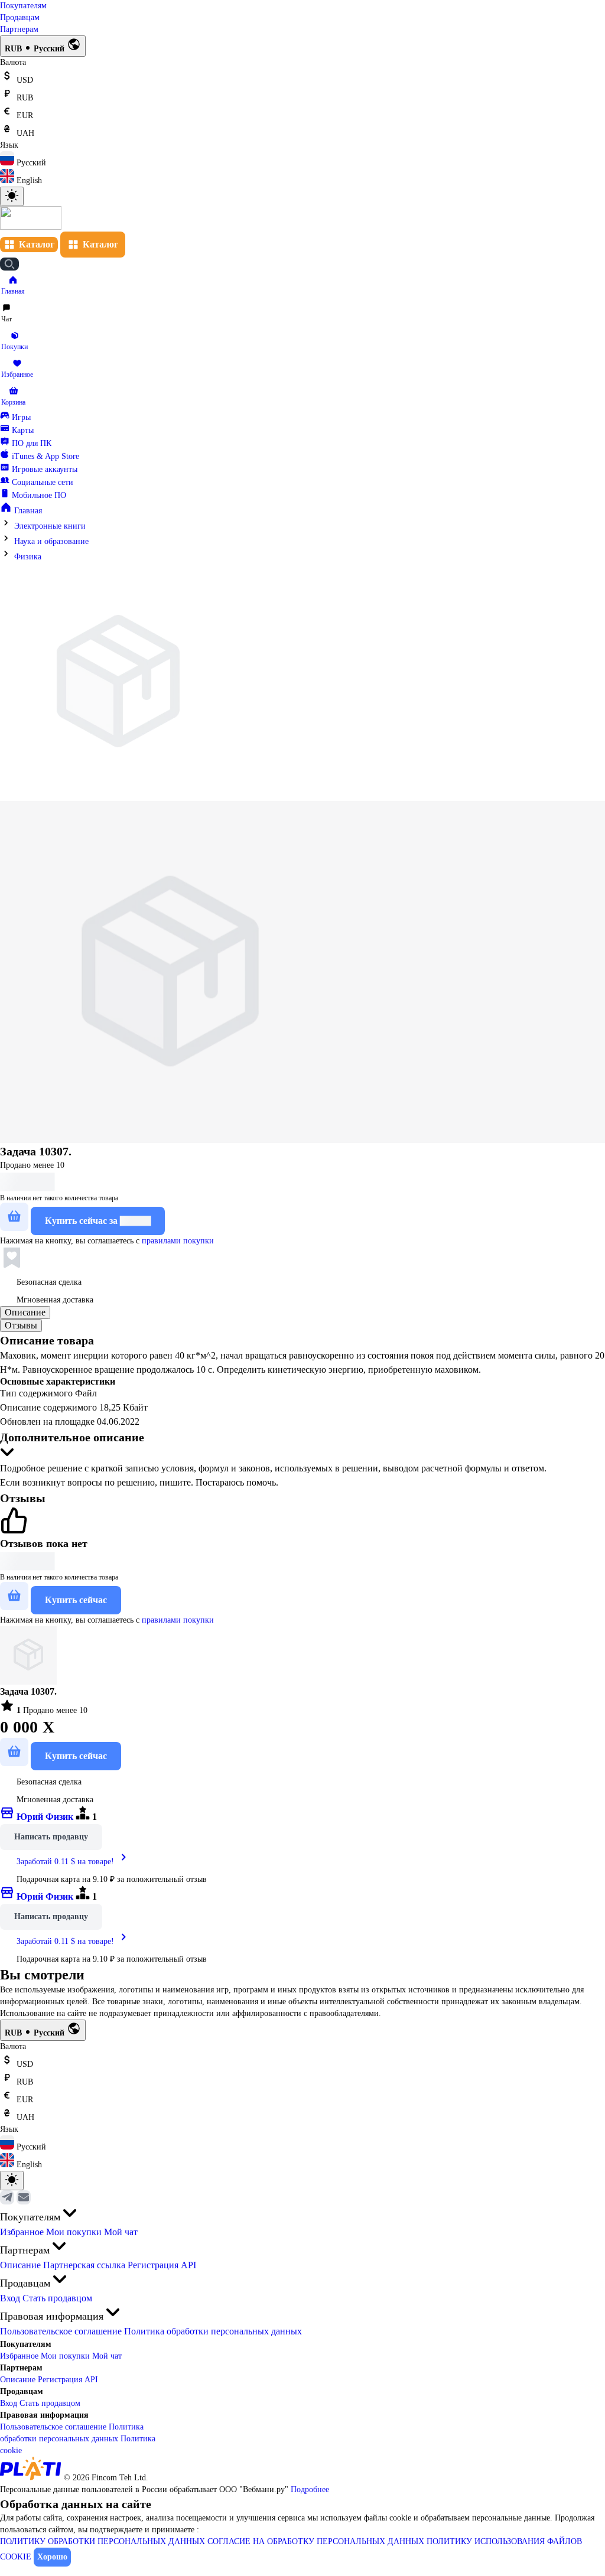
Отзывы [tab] (21, 1325)
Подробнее (310, 2489)
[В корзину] (14, 1217)
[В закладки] (12, 1258)
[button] (13, 286)
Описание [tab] (25, 1312)
